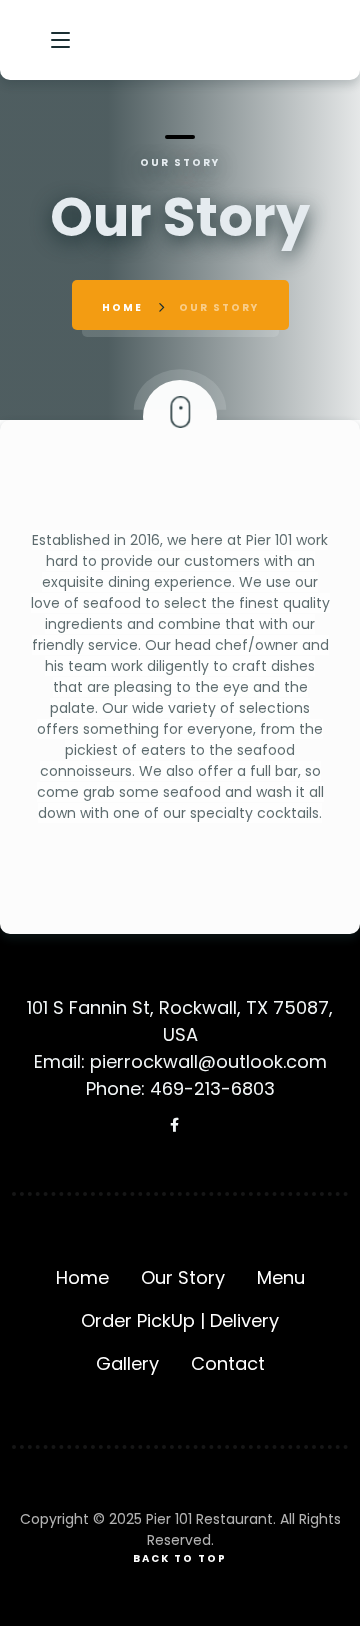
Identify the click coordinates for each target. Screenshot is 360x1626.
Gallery (127, 1363)
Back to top (180, 1558)
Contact (228, 1363)
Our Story (183, 1277)
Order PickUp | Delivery (180, 1320)
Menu (281, 1277)
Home (122, 307)
